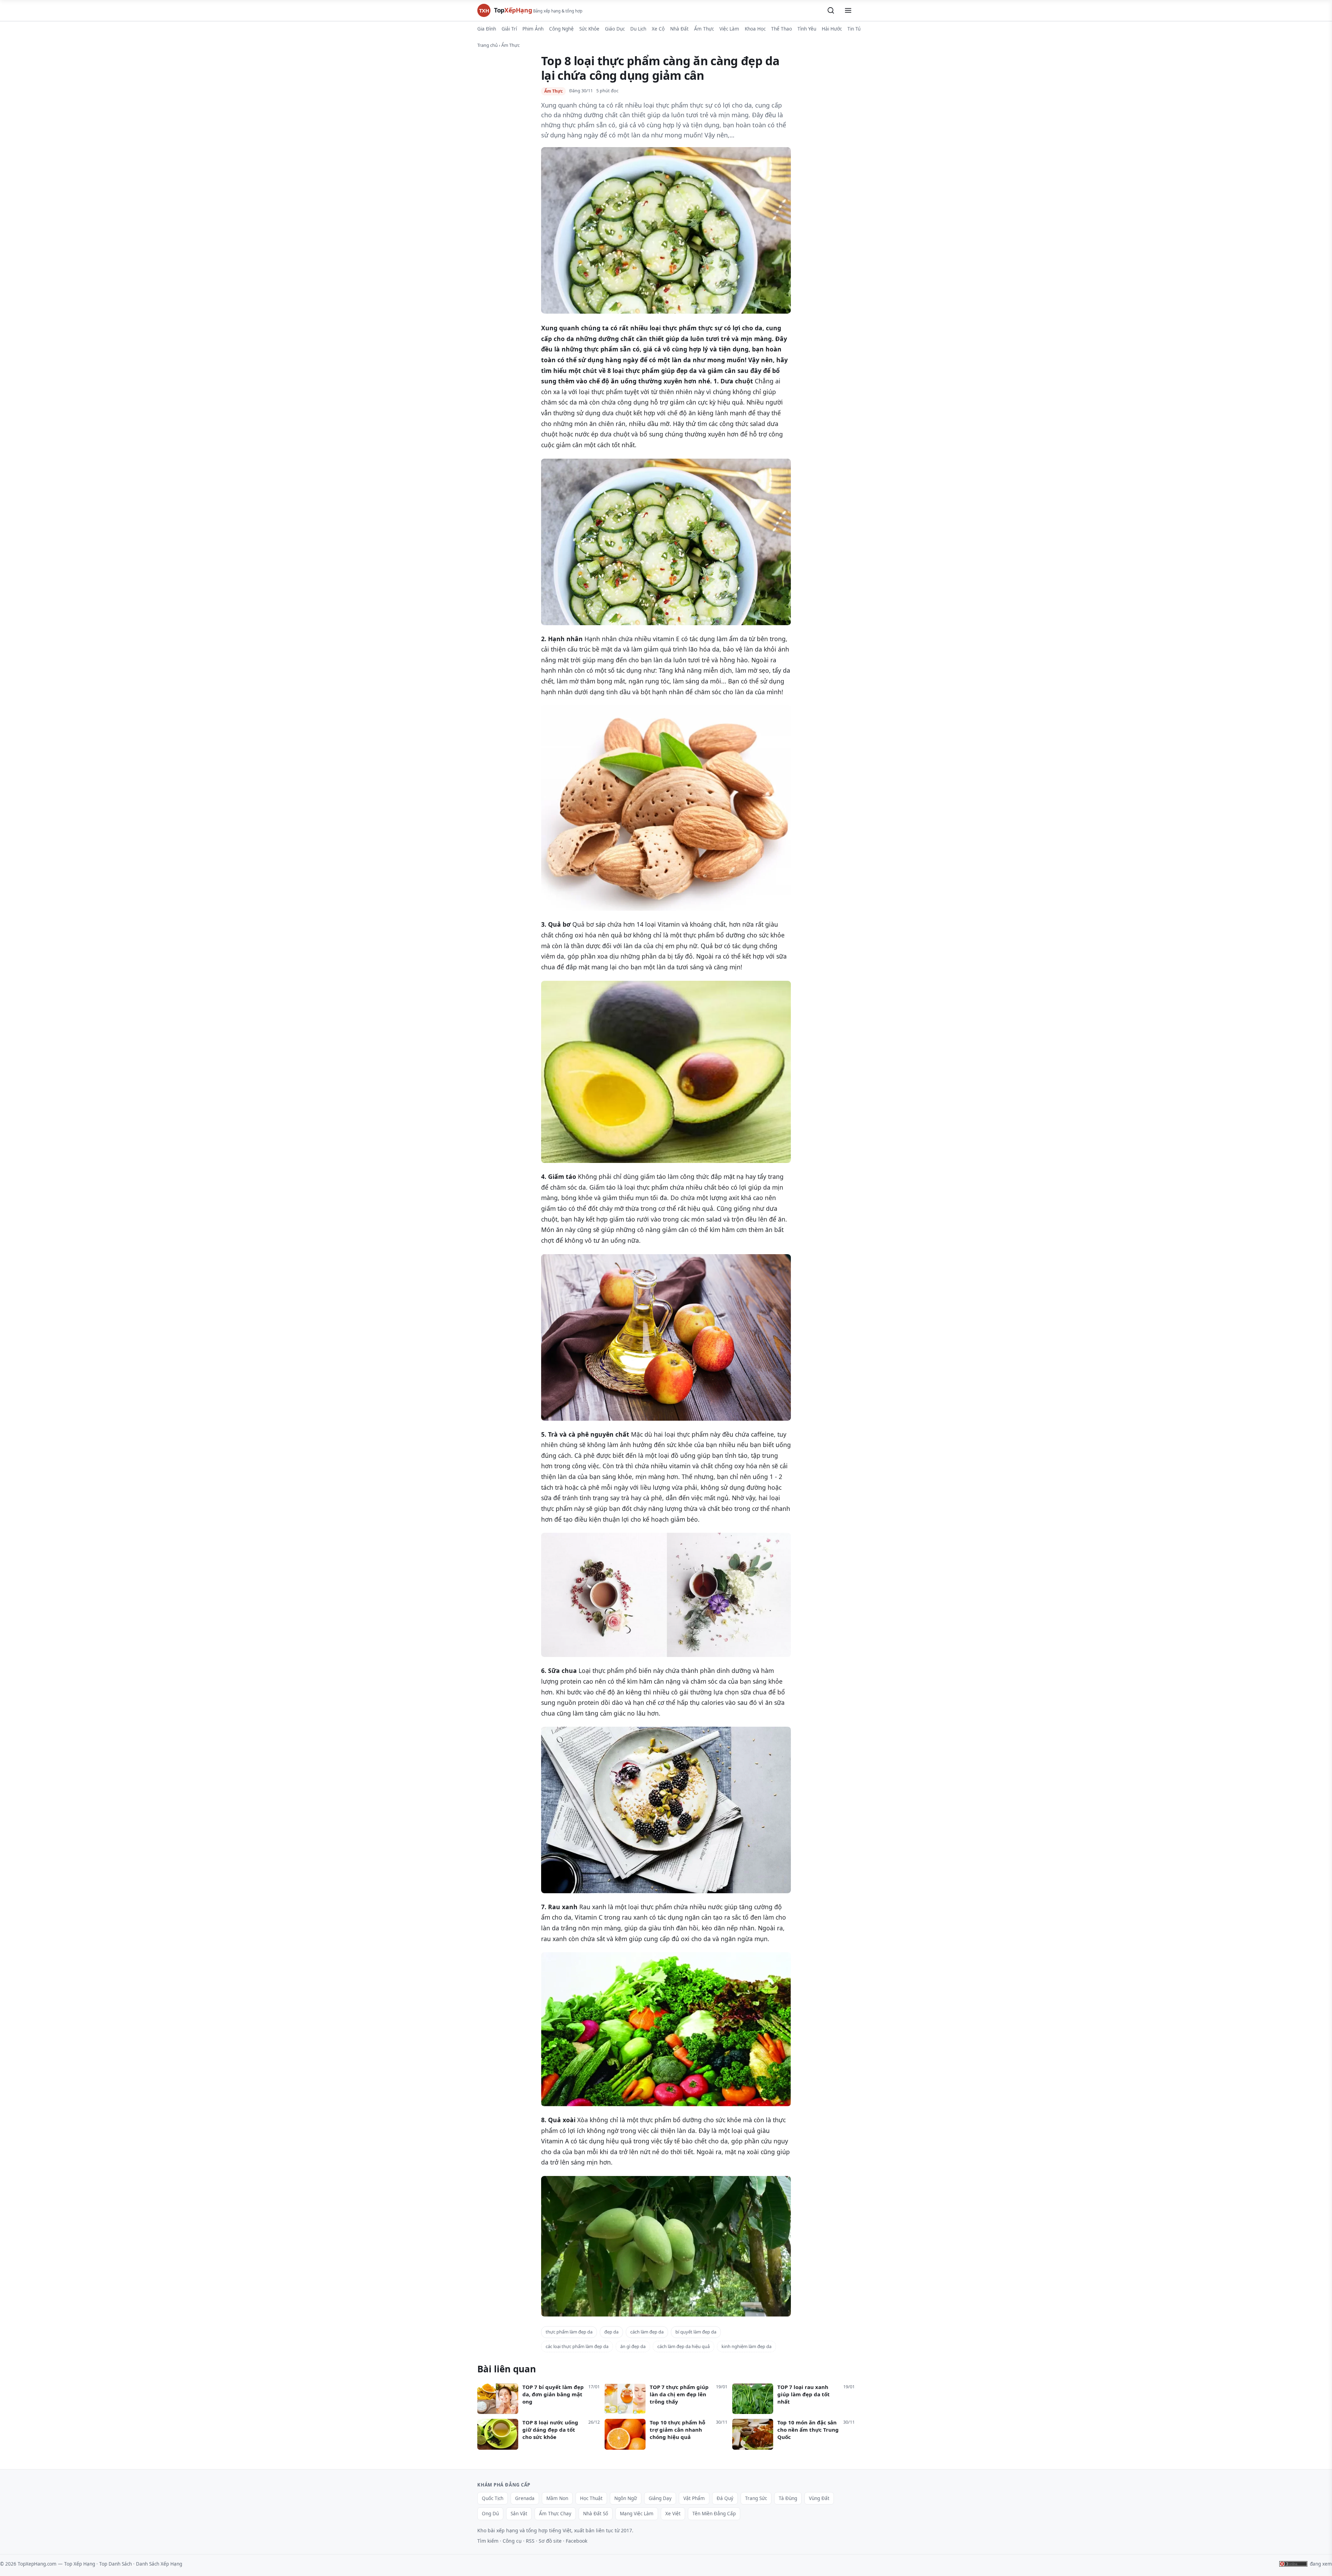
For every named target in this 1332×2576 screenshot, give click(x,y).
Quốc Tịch (493, 2498)
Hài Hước (832, 29)
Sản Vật (519, 2514)
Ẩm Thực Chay (555, 2514)
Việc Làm (729, 29)
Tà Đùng (788, 2498)
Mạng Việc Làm (637, 2514)
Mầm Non (557, 2498)
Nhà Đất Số (596, 2514)
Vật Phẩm (694, 2498)
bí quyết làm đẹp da (696, 2332)
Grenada (525, 2498)
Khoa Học (755, 29)
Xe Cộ (658, 29)
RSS (530, 2541)
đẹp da (611, 2332)
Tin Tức (855, 29)
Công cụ (512, 2541)
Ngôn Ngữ (626, 2498)
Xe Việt (673, 2514)
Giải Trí (509, 29)
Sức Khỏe (589, 29)
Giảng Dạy (660, 2498)
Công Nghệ (561, 29)
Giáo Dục (615, 29)
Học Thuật (591, 2498)
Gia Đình (487, 29)
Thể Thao (782, 29)
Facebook (577, 2541)
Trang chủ (488, 45)
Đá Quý (725, 2498)
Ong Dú (490, 2514)
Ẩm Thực (704, 29)
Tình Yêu (807, 29)
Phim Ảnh (533, 29)
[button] (831, 10)
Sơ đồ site (550, 2541)
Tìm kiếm (488, 2541)
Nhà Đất (679, 29)
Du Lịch (638, 29)
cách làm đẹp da (647, 2332)
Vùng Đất (819, 2498)
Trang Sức (756, 2498)
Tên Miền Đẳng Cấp (714, 2514)
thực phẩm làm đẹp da (569, 2332)
